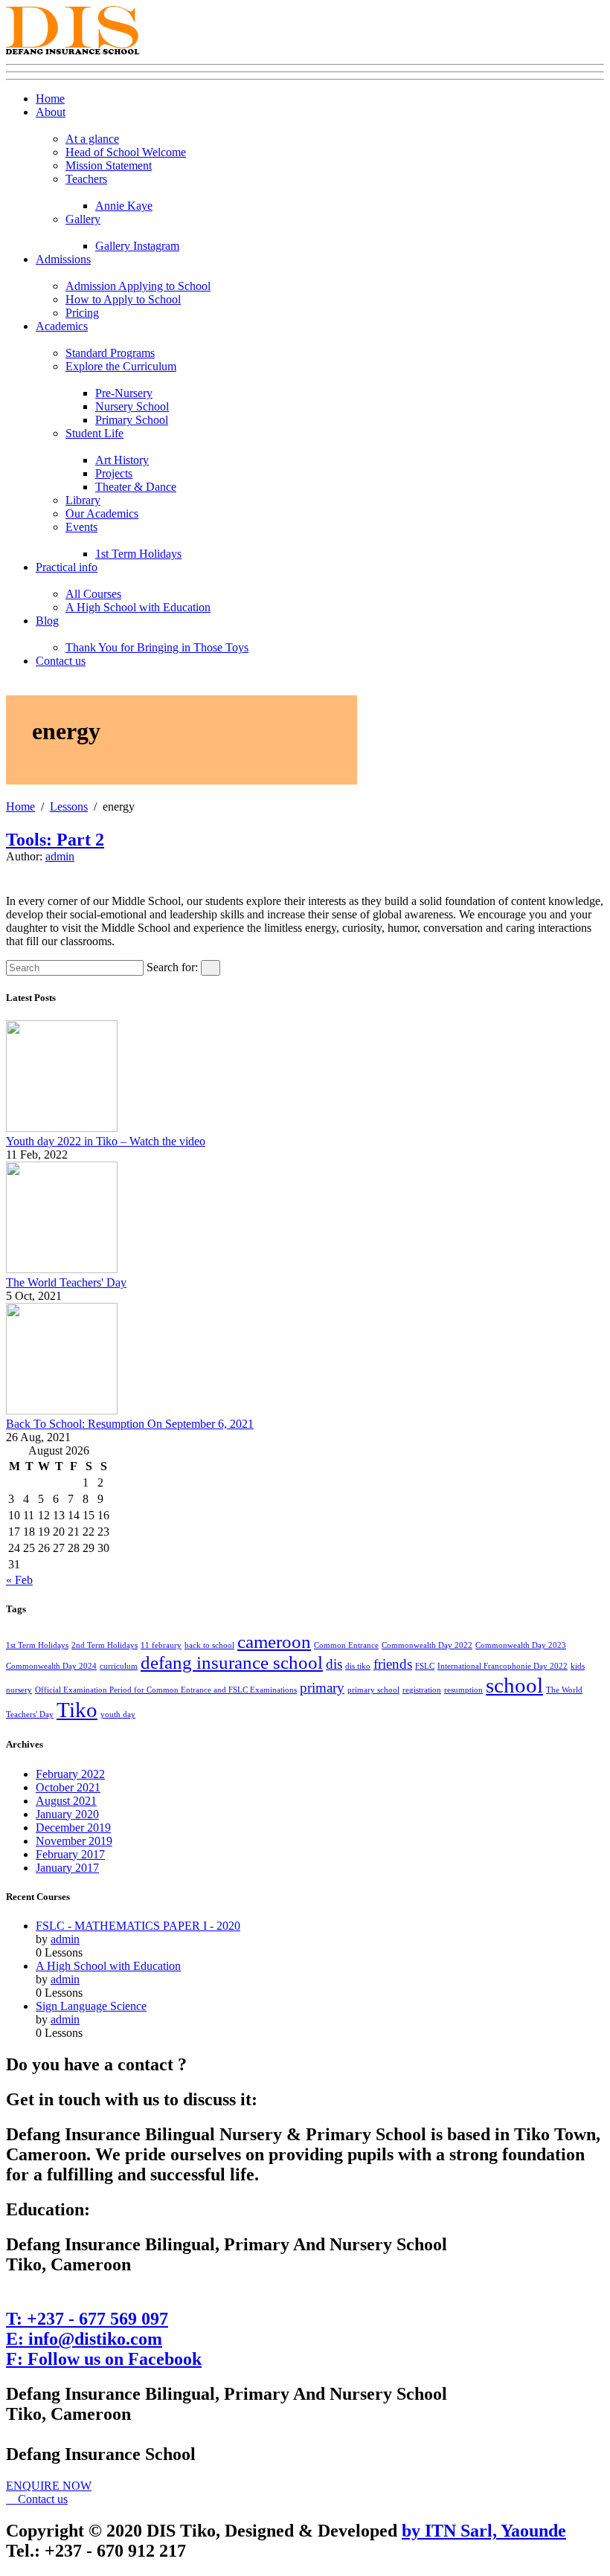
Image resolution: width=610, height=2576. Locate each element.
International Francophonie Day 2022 (503, 1666)
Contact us (61, 661)
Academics (62, 326)
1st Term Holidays (138, 554)
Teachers (86, 179)
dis (334, 1664)
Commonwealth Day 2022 (427, 1645)
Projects (114, 473)
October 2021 (68, 1787)
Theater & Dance (136, 487)
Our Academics (102, 513)
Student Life (94, 433)
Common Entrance (346, 1645)
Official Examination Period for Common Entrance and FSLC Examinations (166, 1690)
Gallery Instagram (137, 246)
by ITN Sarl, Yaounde (484, 2531)
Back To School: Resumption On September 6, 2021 (130, 1424)
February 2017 (70, 1854)
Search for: (172, 967)
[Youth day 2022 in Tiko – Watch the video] (62, 1128)
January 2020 (67, 1814)
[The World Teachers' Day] (62, 1269)
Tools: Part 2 (55, 840)
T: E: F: (104, 2339)
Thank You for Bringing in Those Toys (157, 647)
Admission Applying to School (138, 286)
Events (81, 527)
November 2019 (74, 1841)
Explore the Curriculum (121, 366)
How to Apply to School (123, 299)
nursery (19, 1690)
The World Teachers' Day (66, 1282)
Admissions (63, 259)
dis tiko (358, 1666)
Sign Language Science (91, 2006)
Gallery (83, 219)
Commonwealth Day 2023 (521, 1645)
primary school (373, 1690)
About (51, 112)
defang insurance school (232, 1662)
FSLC (425, 1666)
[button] (49, 2486)
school (514, 1685)
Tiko (77, 1710)
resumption (463, 1690)
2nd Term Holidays (105, 1645)
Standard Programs (110, 353)
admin (60, 856)
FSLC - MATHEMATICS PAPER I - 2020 (138, 1926)
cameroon (274, 1642)
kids (578, 1666)
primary (322, 1688)
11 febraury (161, 1645)
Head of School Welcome (126, 152)
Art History (122, 460)
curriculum (119, 1666)
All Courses (93, 594)
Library (83, 500)
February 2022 (70, 1774)
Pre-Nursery (124, 393)
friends (393, 1664)
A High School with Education (138, 607)
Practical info (67, 567)
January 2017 (67, 1868)
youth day (118, 1714)
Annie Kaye (124, 206)
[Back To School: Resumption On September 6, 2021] (62, 1410)
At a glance (92, 139)
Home (50, 99)
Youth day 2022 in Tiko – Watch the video (106, 1141)
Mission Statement (109, 165)
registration (422, 1690)
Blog (47, 621)
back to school (209, 1645)
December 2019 (73, 1828)
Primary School (132, 420)
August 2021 (66, 1801)
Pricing (82, 313)
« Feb (19, 1580)
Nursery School (132, 406)
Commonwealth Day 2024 (51, 1666)
